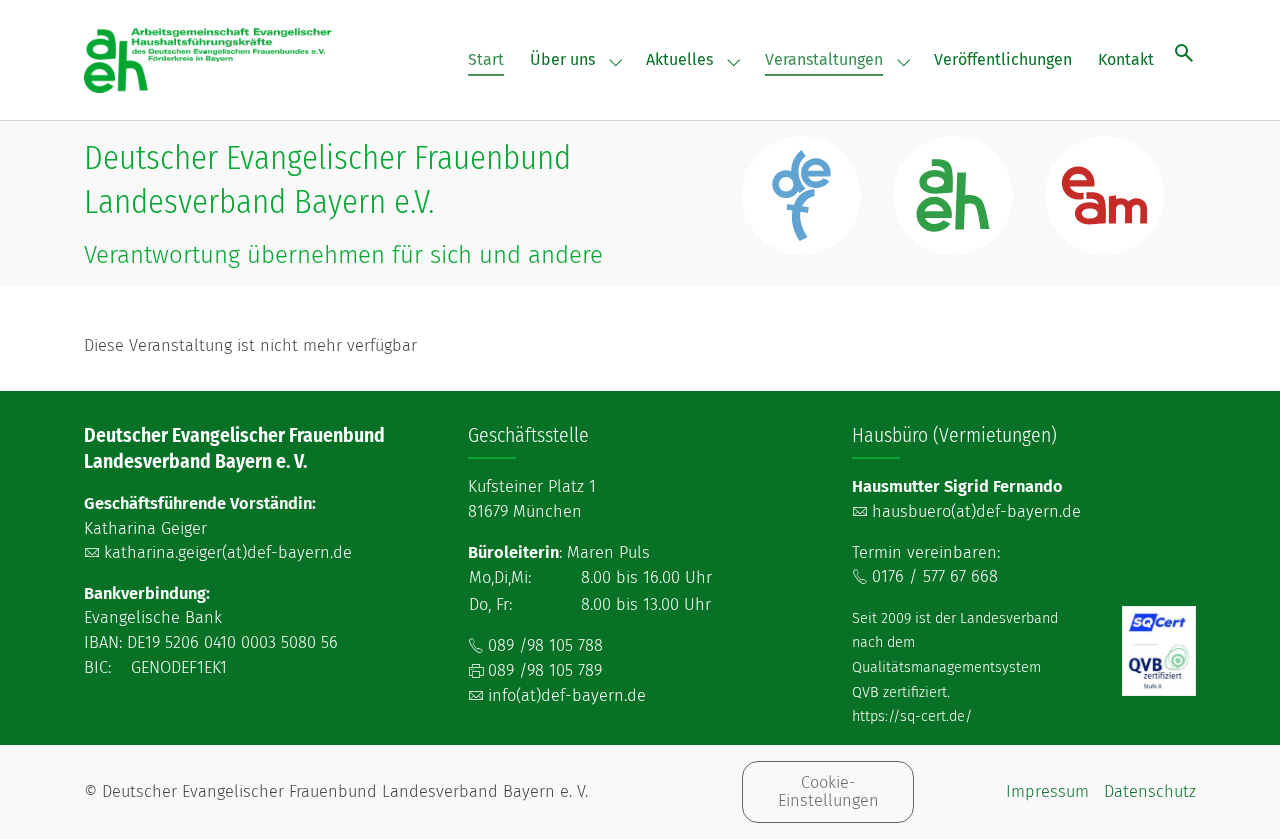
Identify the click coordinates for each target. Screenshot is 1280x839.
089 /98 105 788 (545, 645)
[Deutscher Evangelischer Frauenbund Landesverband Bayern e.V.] (209, 59)
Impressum (1047, 791)
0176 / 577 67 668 (935, 576)
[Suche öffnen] (1184, 52)
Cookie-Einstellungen (828, 791)
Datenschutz (1150, 791)
